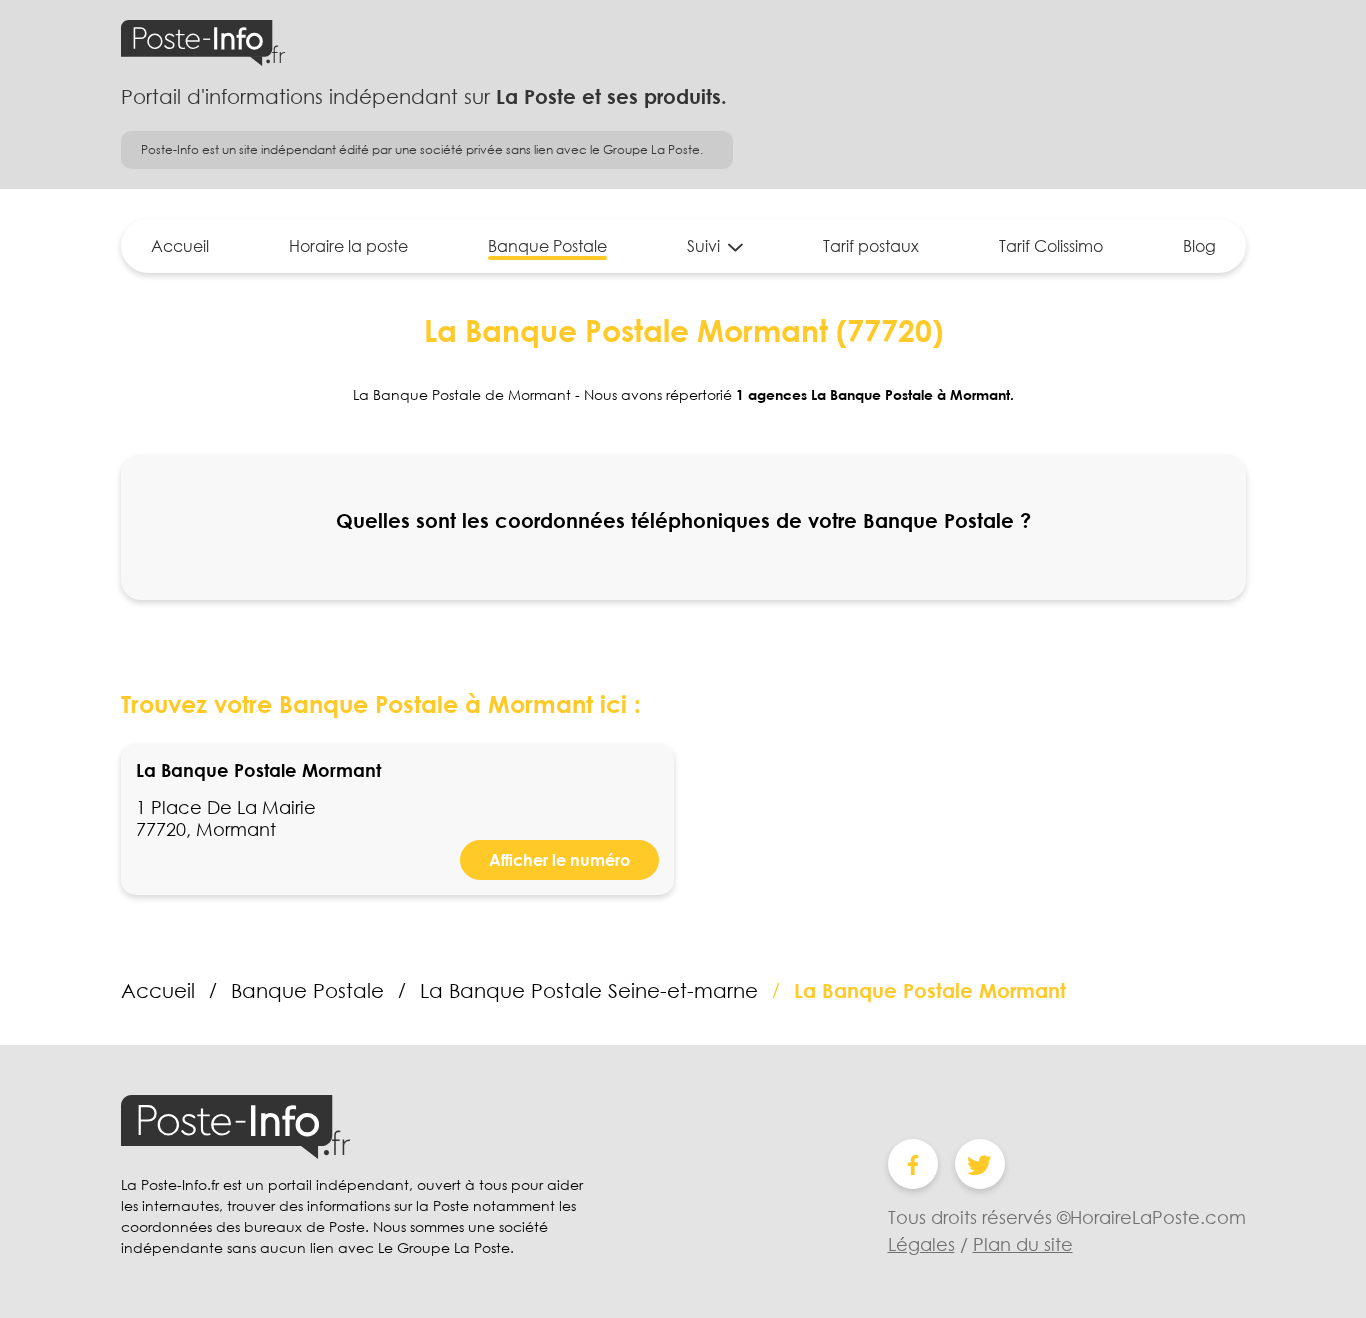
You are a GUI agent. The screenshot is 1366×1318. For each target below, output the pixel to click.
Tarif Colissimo (1051, 246)
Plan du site (1023, 1244)
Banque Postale (547, 246)
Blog (1199, 246)
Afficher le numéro (559, 860)
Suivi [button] (703, 246)
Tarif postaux (871, 246)
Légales (921, 1244)
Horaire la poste (348, 246)
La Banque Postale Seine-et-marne (589, 990)
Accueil (180, 246)
